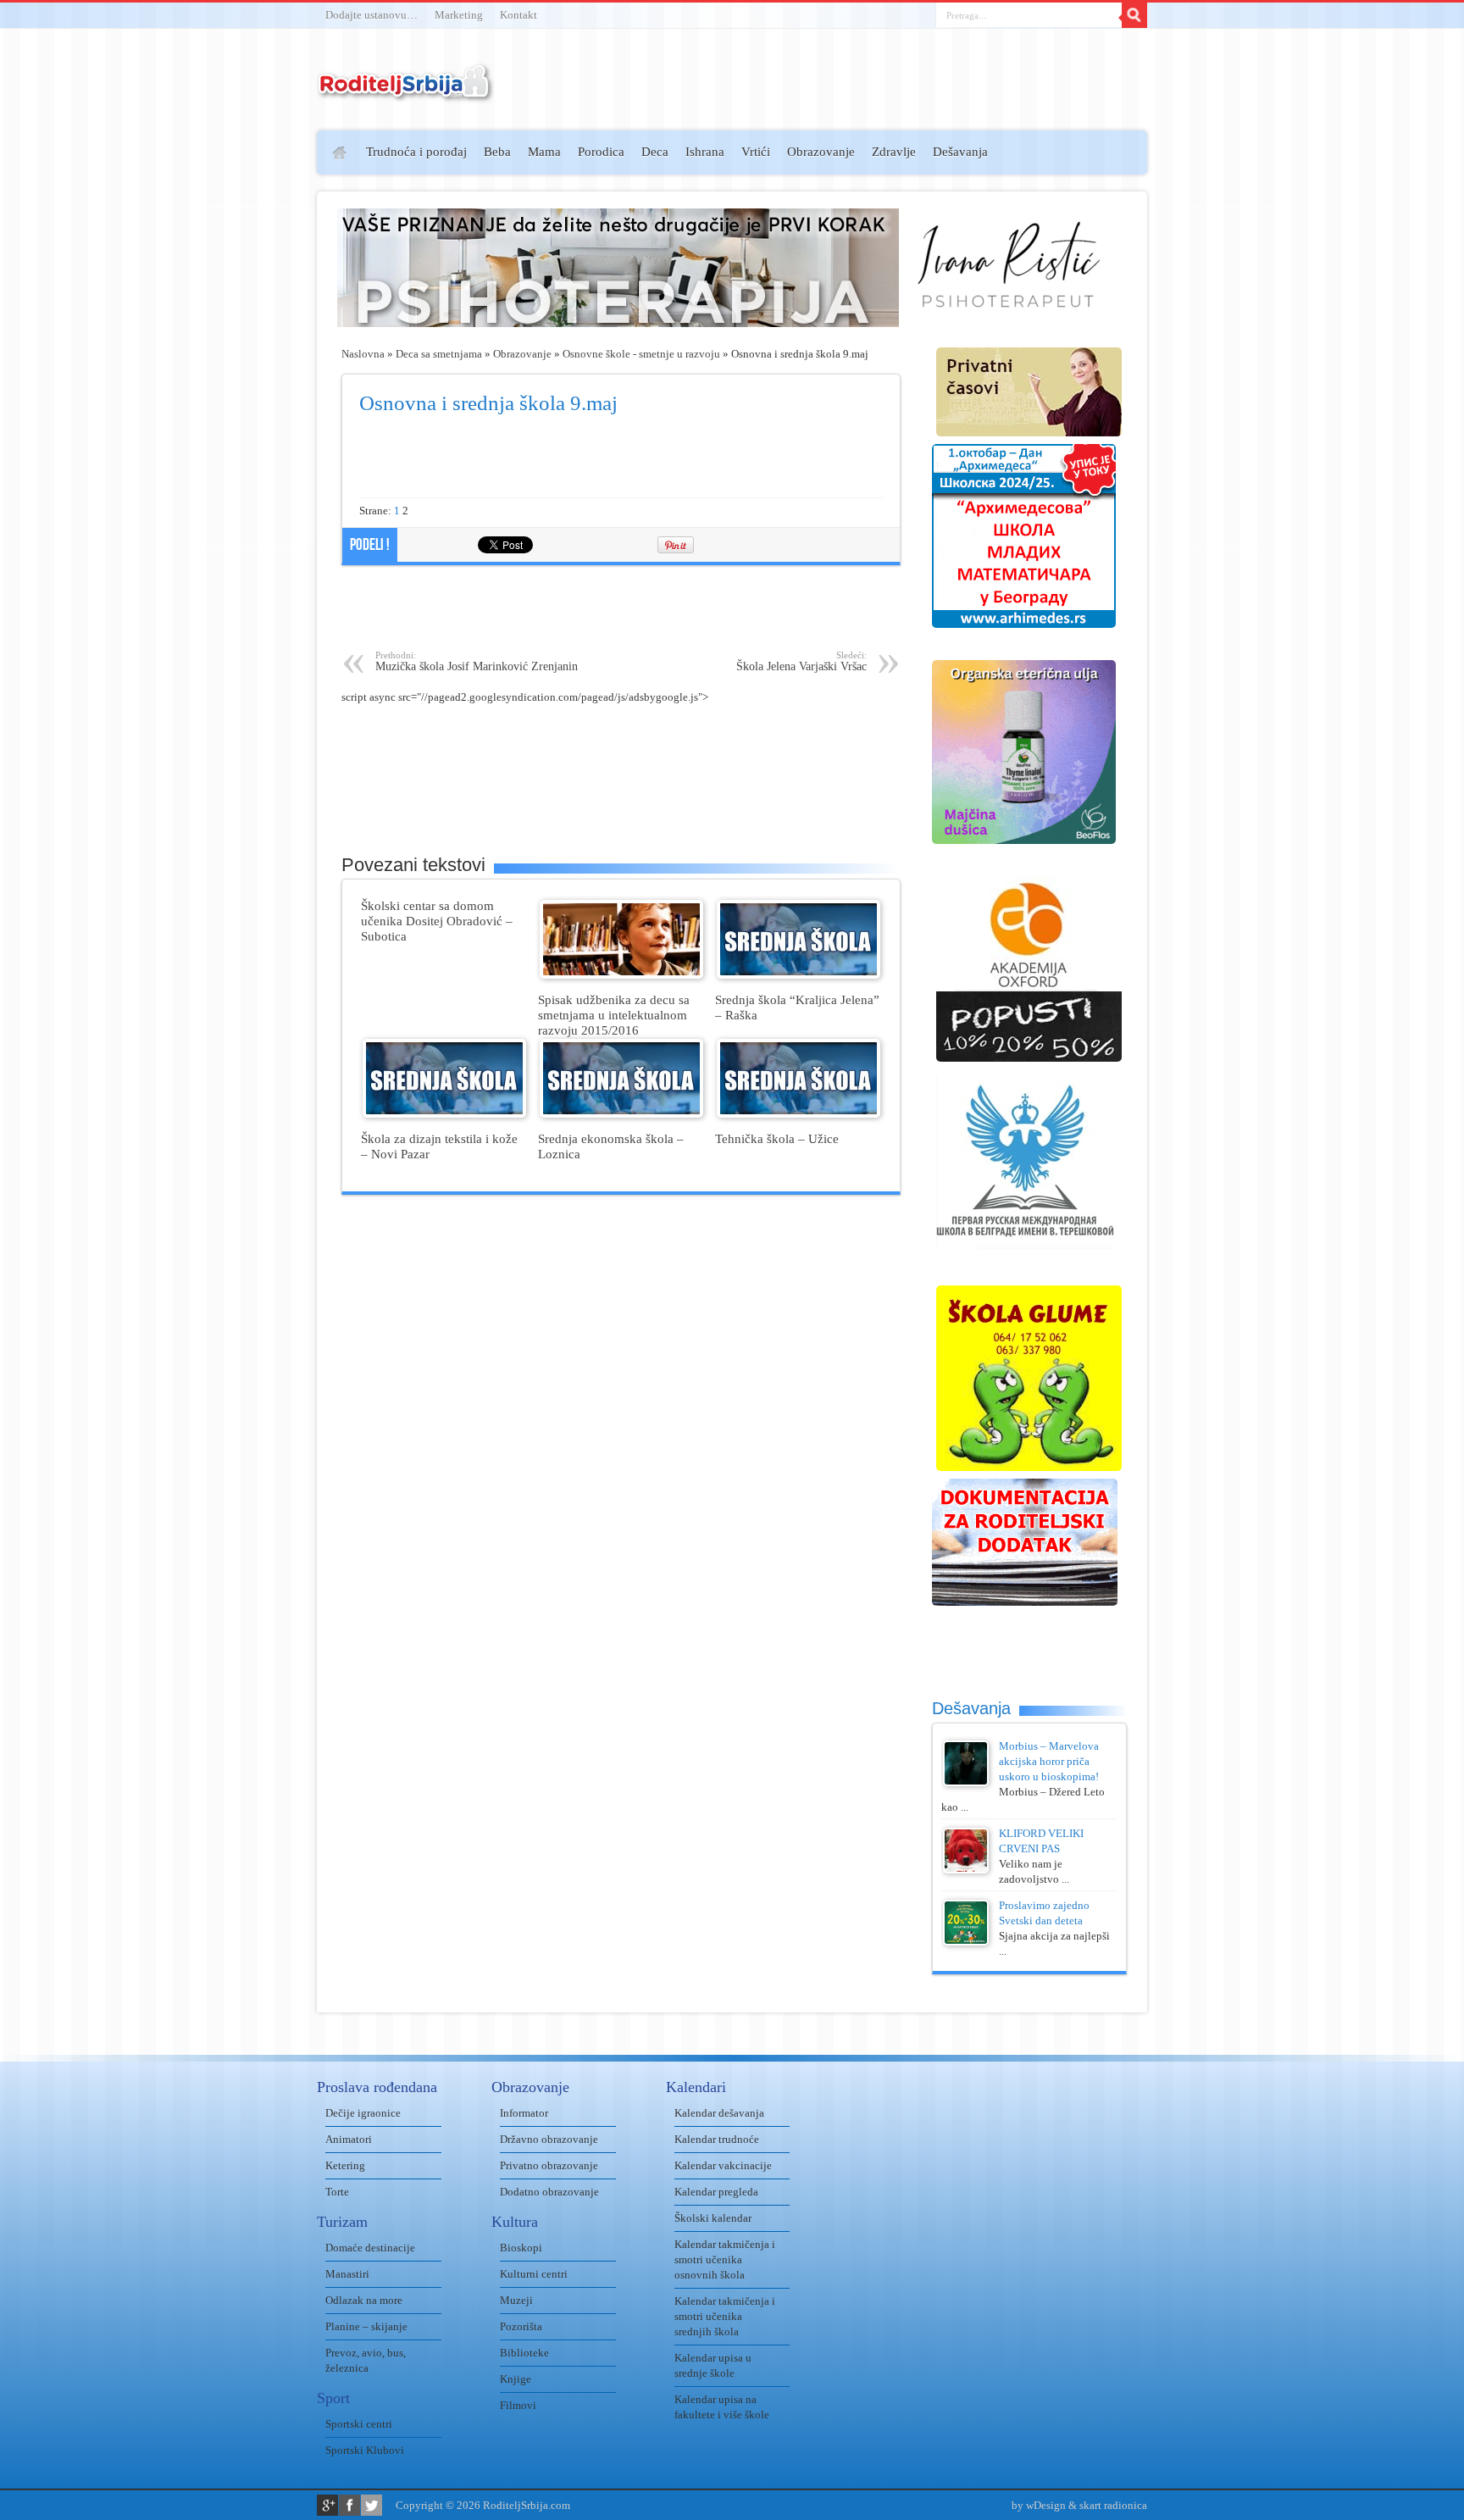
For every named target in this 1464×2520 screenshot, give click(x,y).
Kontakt (518, 15)
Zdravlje (894, 152)
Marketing (459, 15)
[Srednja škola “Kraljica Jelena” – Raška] (799, 975)
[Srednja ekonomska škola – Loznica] (621, 1114)
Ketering (345, 2165)
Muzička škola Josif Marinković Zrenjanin (477, 661)
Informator (524, 2113)
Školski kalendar (713, 2218)
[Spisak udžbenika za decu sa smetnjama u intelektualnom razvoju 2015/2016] (621, 975)
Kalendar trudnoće (717, 2139)
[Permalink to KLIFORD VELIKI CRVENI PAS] (966, 1870)
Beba (497, 152)
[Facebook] (349, 2505)
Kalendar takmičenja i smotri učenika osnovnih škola (725, 2259)
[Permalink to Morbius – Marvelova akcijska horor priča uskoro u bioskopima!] (966, 1782)
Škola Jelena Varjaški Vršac (801, 661)
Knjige (516, 2379)
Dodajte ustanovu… (372, 15)
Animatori (349, 2139)
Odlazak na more (364, 2300)
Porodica (601, 152)
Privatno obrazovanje (549, 2165)
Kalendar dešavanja (719, 2113)
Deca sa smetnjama (439, 354)
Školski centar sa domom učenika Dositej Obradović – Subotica (437, 921)
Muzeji (516, 2300)
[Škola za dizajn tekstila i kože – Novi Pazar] (444, 1114)
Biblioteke (524, 2353)
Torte (337, 2192)
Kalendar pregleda (716, 2192)
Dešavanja (960, 152)
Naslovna (363, 354)
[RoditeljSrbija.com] (406, 93)
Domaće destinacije (370, 2248)
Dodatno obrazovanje (549, 2192)
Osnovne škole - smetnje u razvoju (641, 354)
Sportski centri (359, 2424)
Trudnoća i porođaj (416, 152)
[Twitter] (372, 2505)
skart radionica (1113, 2505)
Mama (544, 152)
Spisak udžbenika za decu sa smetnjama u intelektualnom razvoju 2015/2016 (614, 1015)
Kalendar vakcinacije (723, 2165)
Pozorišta (521, 2326)
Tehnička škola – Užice (777, 1138)
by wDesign (1039, 2505)
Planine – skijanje (366, 2326)
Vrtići (756, 152)
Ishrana (705, 152)
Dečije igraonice (363, 2113)
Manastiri (347, 2274)
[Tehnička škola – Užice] (799, 1114)
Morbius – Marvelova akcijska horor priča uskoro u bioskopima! (1049, 1761)
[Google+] (327, 2505)
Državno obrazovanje (549, 2139)
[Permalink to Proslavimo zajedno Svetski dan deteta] (966, 1942)
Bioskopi (521, 2248)
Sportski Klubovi (365, 2450)
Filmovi (518, 2405)
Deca (655, 152)
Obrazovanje (821, 152)
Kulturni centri (534, 2274)
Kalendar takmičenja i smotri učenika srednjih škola (725, 2316)
